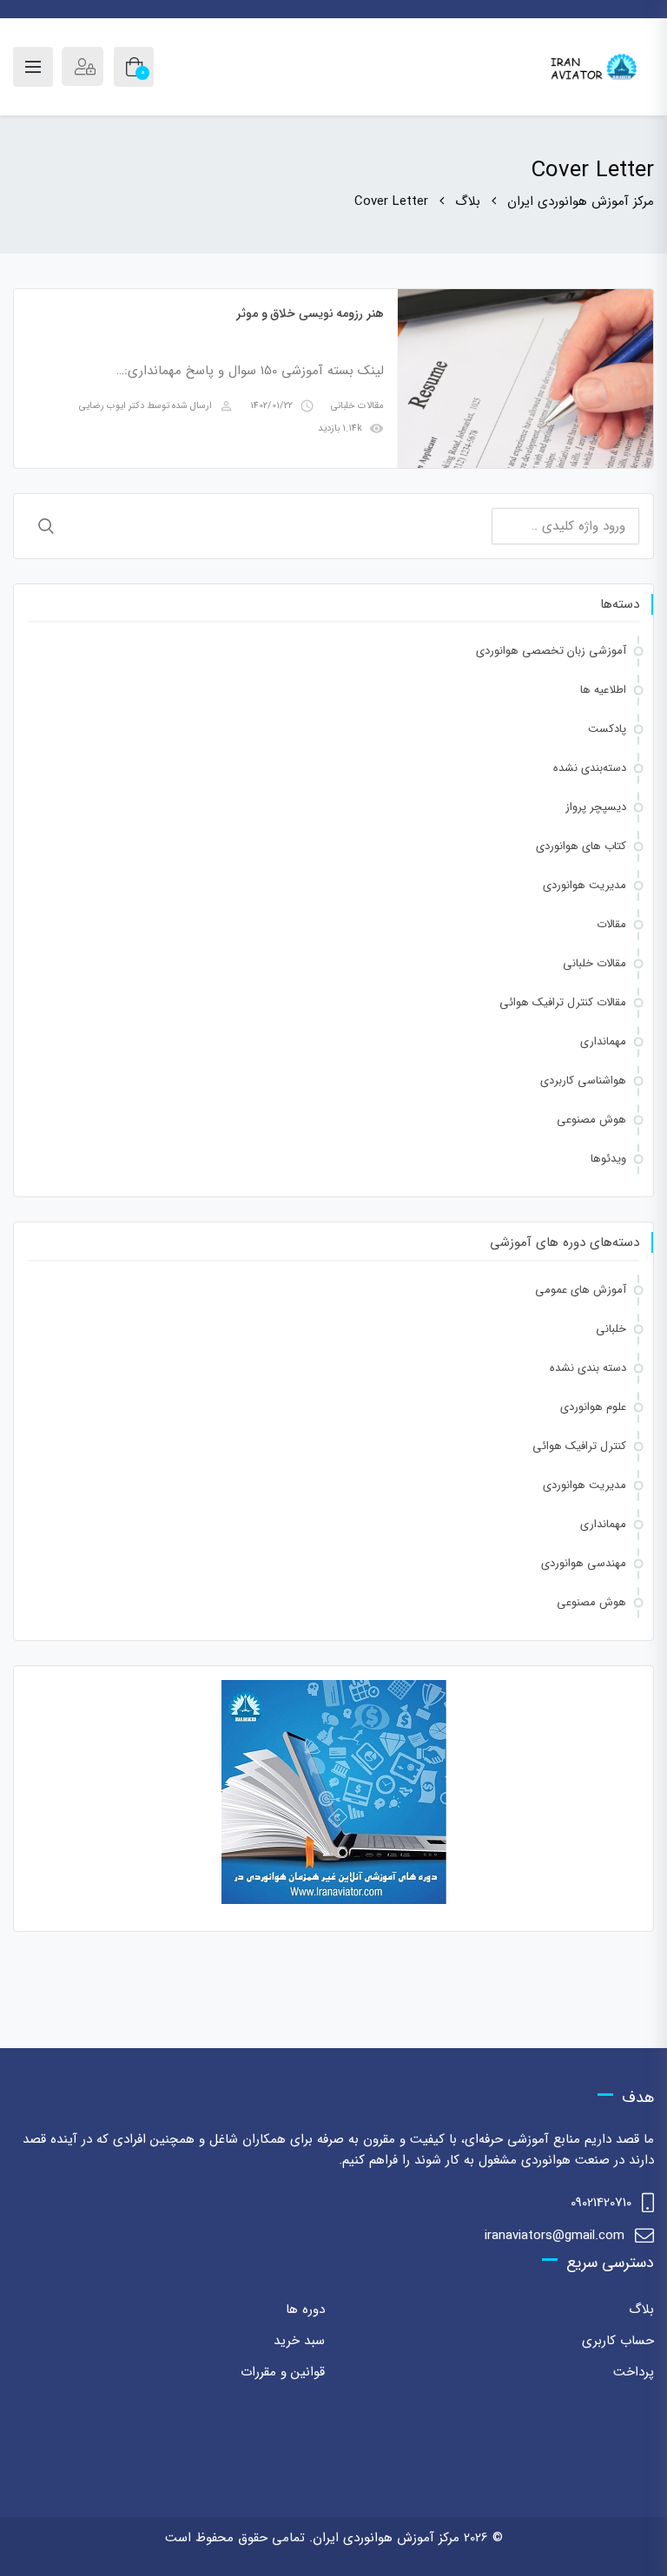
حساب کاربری (618, 2341)
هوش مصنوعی (591, 1120)
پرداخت (634, 2372)
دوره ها (305, 2309)
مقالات (611, 924)
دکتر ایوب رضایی (112, 406)
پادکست (607, 729)
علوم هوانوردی (593, 1407)
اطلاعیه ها (603, 690)
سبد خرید (299, 2341)
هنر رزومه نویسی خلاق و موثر (310, 313)
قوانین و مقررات (283, 2372)
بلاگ (641, 2309)
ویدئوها (608, 1159)
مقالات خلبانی (357, 406)
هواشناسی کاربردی (583, 1080)
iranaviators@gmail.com (555, 2236)
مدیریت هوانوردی (584, 885)
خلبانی (611, 1329)
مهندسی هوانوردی (584, 1563)
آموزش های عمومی (581, 1290)
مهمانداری (603, 1041)
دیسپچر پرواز (596, 807)
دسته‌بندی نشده (590, 768)
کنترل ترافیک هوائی (579, 1446)
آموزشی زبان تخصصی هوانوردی (551, 651)
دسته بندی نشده (588, 1368)
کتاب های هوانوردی (581, 846)
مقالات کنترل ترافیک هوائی (563, 1002)
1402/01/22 (271, 406)
